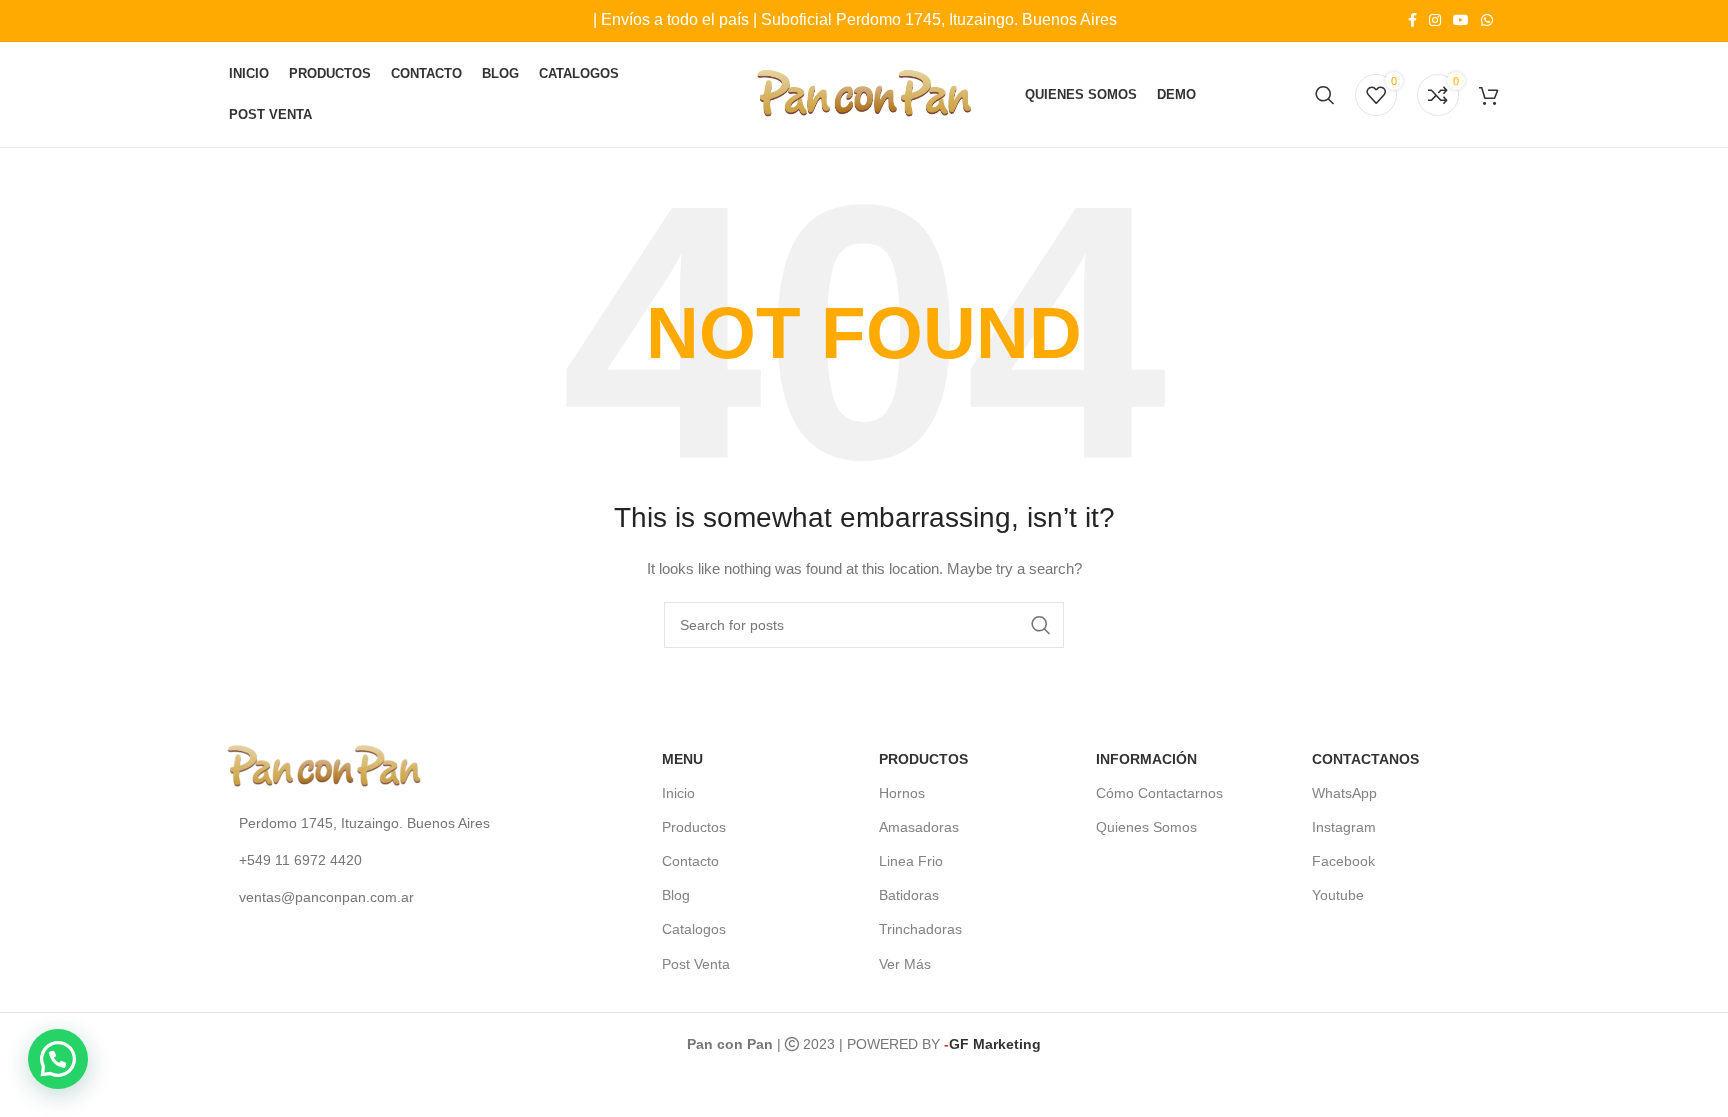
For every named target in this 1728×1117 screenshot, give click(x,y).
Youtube (1338, 895)
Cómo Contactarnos (1159, 793)
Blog (676, 895)
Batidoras (909, 895)
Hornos (902, 793)
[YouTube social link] (1461, 20)
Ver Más (905, 964)
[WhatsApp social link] (1487, 20)
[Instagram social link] (1435, 20)
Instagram (1344, 827)
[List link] (376, 823)
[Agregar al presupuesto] (1489, 95)
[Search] (1325, 95)
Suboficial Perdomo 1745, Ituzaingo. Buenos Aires (939, 19)
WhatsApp (1344, 793)
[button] (58, 1059)
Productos (694, 827)
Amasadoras (919, 827)
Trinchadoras (920, 929)
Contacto (690, 861)
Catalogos (694, 929)
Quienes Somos (1146, 827)
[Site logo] (864, 93)
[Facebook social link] (1412, 20)
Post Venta (696, 964)
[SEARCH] (1041, 625)
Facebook (1343, 861)
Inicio (678, 793)
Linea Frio (911, 861)
